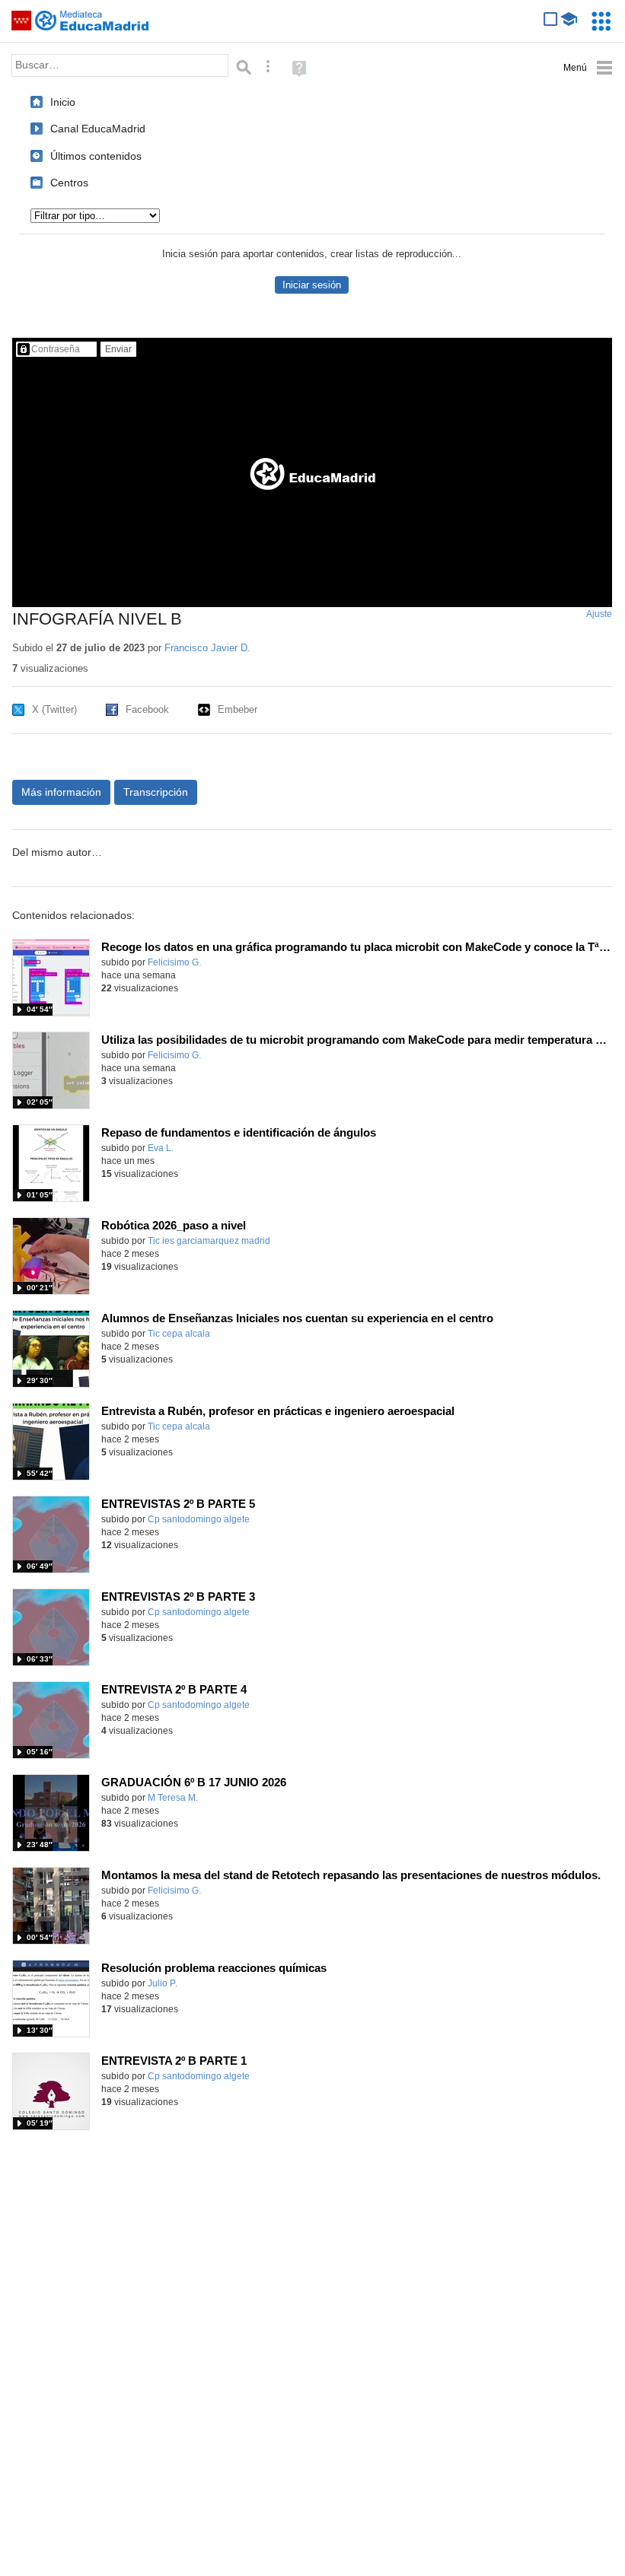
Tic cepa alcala (179, 1334)
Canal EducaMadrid (98, 129)
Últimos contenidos (96, 156)
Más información (61, 792)
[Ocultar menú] (588, 68)
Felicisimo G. (174, 962)
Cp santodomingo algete (199, 1519)
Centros (69, 183)
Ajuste (599, 614)
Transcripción (156, 792)
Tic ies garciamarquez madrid (209, 1241)
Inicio (63, 102)
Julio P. (163, 1983)
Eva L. (161, 1148)
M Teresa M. (173, 1798)
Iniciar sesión (312, 285)
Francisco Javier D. (207, 648)
